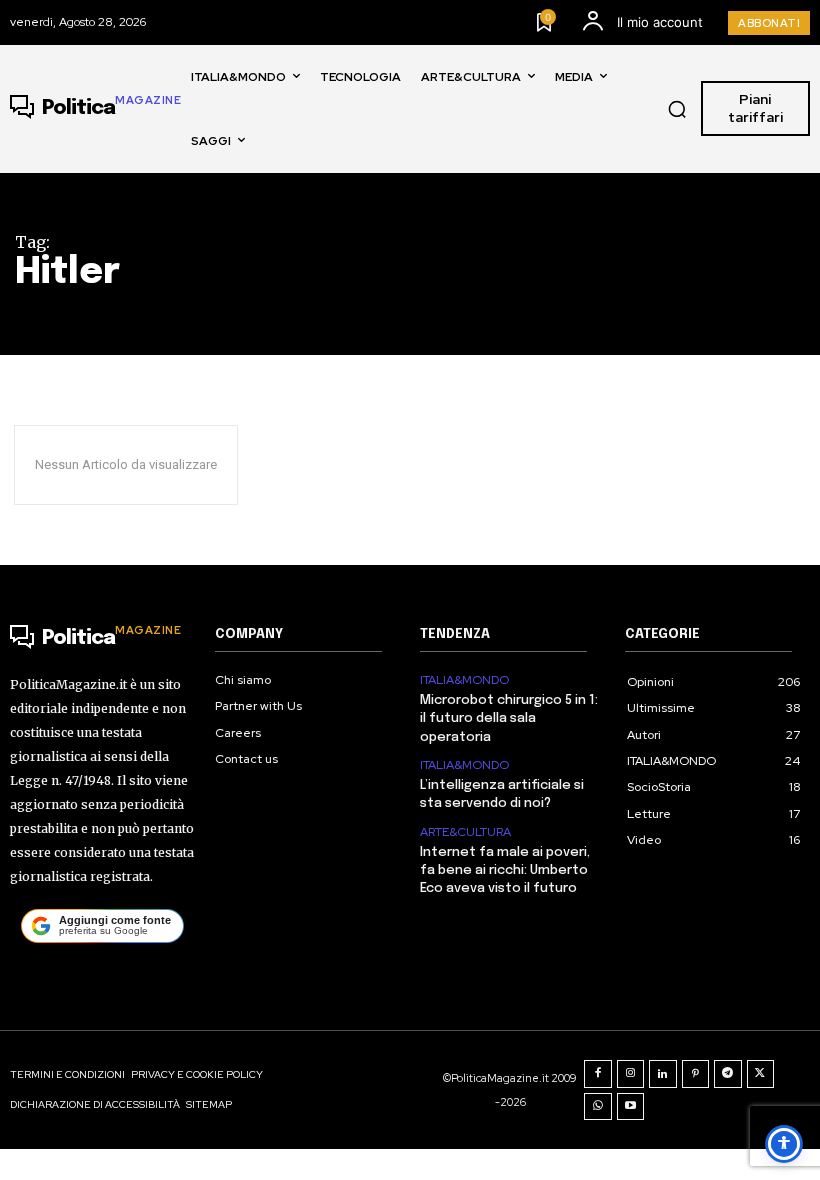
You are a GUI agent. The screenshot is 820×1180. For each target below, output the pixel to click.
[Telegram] (728, 1074)
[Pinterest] (696, 1074)
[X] (761, 1074)
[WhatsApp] (598, 1107)
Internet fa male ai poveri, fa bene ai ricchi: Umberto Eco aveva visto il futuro (505, 870)
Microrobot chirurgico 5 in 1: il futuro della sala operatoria (509, 718)
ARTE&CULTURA (465, 832)
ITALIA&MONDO (464, 680)
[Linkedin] (663, 1074)
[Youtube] (631, 1107)
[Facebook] (598, 1074)
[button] (677, 109)
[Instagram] (631, 1074)
